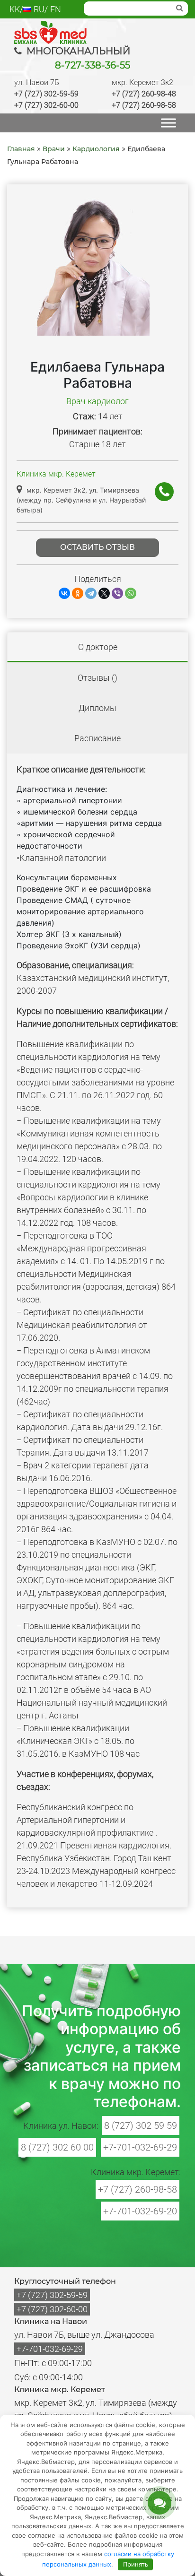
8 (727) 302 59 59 (141, 2125)
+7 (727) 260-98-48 (144, 94)
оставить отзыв (97, 547)
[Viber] (117, 593)
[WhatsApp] (131, 593)
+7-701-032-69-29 (140, 2147)
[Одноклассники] (78, 593)
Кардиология (96, 149)
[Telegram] (91, 593)
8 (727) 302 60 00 (57, 2147)
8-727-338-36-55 (93, 65)
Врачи (54, 149)
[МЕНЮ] (168, 123)
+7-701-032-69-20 (140, 2211)
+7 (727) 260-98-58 (144, 105)
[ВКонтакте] (64, 593)
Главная (21, 149)
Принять (136, 2564)
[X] (104, 593)
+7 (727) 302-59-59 (46, 94)
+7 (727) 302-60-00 (46, 105)
